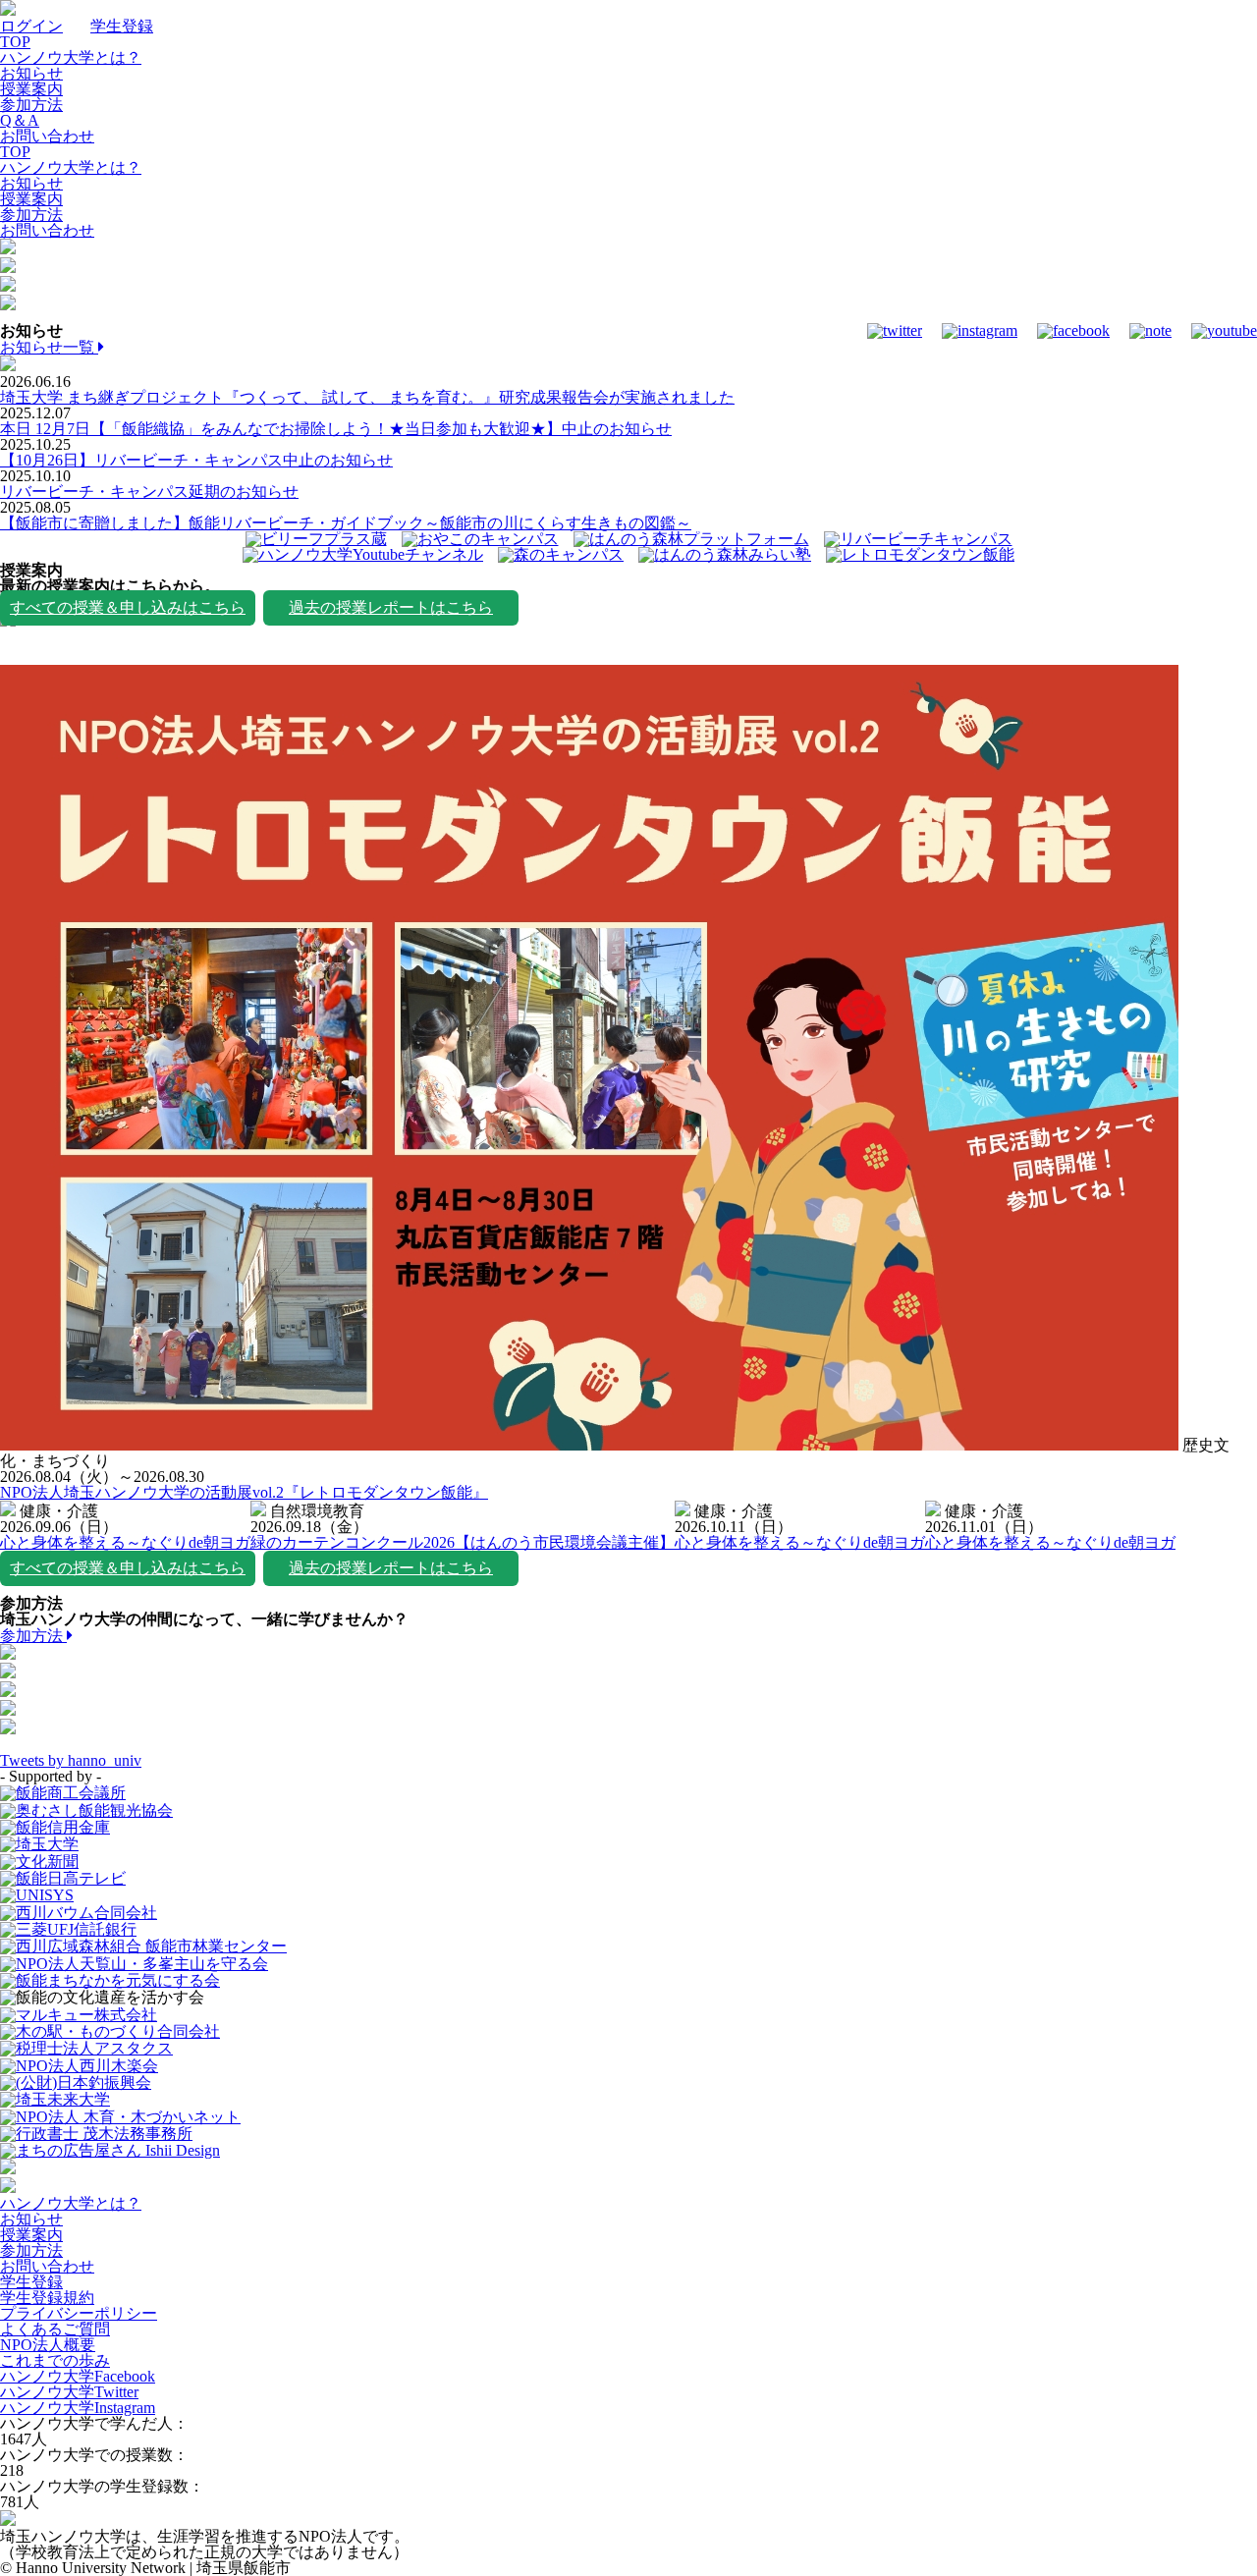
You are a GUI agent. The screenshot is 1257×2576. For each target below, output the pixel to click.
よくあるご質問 (55, 2329)
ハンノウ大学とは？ (71, 57)
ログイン (31, 26)
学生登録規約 (47, 2298)
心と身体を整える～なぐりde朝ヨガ (125, 1542)
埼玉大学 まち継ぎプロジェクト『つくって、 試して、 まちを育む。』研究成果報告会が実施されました (367, 397)
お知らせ (31, 73)
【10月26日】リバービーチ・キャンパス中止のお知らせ (196, 460)
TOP (15, 42)
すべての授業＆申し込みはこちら (128, 607)
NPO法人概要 (48, 2345)
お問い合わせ (47, 136)
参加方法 (31, 105)
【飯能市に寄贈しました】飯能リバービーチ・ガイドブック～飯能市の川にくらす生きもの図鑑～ (346, 523)
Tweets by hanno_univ (71, 1760)
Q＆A (20, 120)
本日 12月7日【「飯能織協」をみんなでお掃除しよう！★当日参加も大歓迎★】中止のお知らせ (336, 429)
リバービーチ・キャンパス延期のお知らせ (149, 492)
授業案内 (31, 89)
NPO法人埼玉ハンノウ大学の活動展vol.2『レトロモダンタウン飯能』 (244, 1492)
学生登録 (122, 26)
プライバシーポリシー (79, 2313)
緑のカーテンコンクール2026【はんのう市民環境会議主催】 (463, 1542)
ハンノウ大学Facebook (78, 2376)
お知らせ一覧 (49, 347)
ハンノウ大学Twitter (69, 2392)
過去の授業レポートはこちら (391, 607)
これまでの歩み (55, 2360)
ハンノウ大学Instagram (78, 2408)
